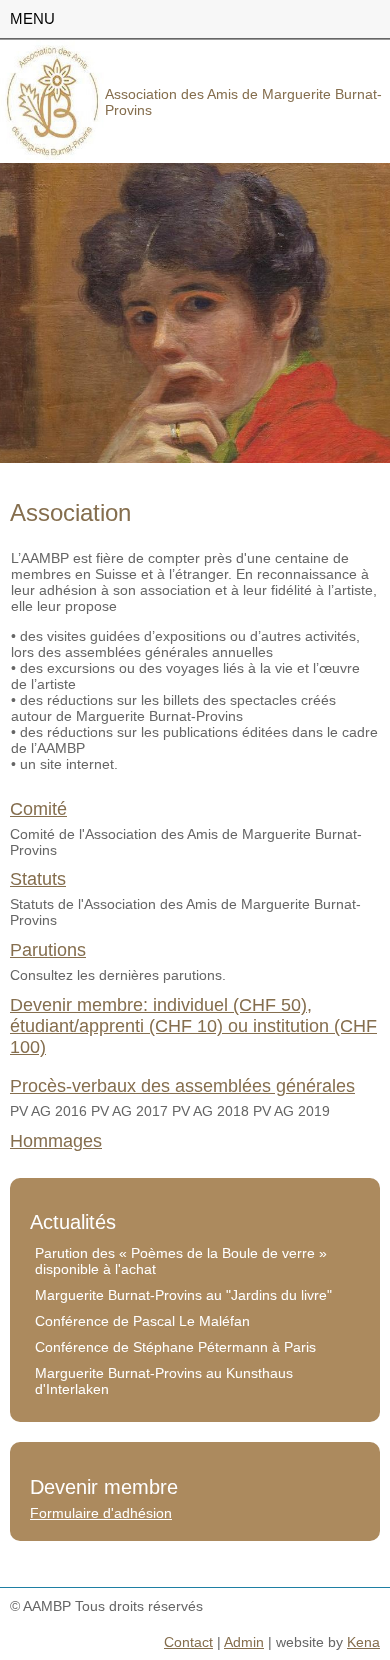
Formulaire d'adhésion (101, 1513)
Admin (244, 1642)
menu (32, 18)
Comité (38, 809)
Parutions (48, 950)
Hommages (56, 1141)
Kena (363, 1642)
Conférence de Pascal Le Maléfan (142, 1321)
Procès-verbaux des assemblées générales (182, 1086)
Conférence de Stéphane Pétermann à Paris (175, 1347)
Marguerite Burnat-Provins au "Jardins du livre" (183, 1295)
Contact (188, 1642)
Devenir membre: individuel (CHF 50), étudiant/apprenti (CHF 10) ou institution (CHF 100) (193, 1026)
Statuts (38, 879)
